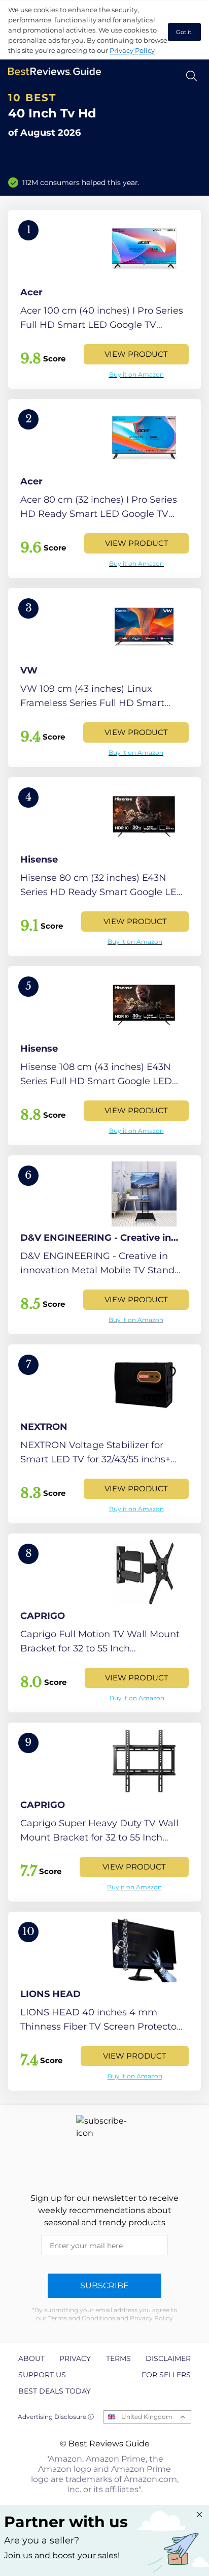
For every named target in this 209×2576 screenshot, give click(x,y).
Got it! (184, 32)
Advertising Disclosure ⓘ (56, 2417)
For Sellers (166, 2375)
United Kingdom (147, 2417)
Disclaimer (168, 2358)
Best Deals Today (55, 2391)
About (31, 2358)
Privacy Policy (132, 50)
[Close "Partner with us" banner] (199, 2514)
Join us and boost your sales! (62, 2555)
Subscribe (104, 2286)
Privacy (75, 2358)
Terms (118, 2358)
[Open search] (191, 76)
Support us (42, 2375)
